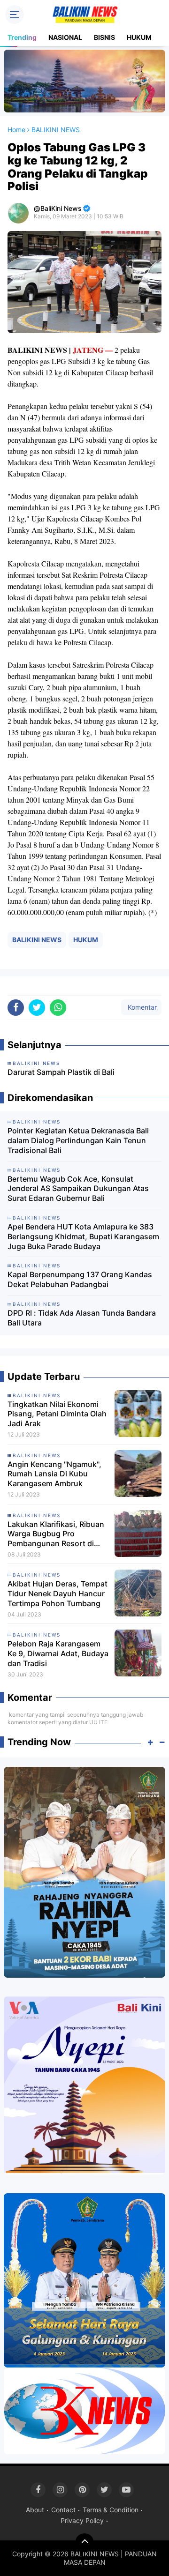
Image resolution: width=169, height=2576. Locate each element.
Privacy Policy (82, 2520)
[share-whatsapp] (58, 1008)
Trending (22, 37)
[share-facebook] (16, 1008)
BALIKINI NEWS (37, 940)
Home (16, 130)
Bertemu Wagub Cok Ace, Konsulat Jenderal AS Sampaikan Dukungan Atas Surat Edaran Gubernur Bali (78, 1189)
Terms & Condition (111, 2510)
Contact (63, 2510)
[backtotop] (84, 2543)
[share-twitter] (37, 1008)
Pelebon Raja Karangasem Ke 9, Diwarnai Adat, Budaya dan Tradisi (58, 1653)
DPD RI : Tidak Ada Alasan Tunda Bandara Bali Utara (82, 1318)
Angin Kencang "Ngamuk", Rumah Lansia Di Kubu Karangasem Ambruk (54, 1474)
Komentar (141, 1007)
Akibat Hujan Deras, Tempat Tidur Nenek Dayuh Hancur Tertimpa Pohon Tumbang (58, 1593)
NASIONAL (65, 37)
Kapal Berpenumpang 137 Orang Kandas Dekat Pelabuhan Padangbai (80, 1279)
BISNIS (104, 37)
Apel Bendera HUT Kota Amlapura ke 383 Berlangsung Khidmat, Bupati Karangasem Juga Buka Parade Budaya (83, 1236)
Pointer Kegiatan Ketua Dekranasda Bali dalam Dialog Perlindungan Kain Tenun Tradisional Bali (78, 1140)
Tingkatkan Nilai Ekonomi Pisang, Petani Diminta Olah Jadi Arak (57, 1414)
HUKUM (139, 37)
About (35, 2510)
